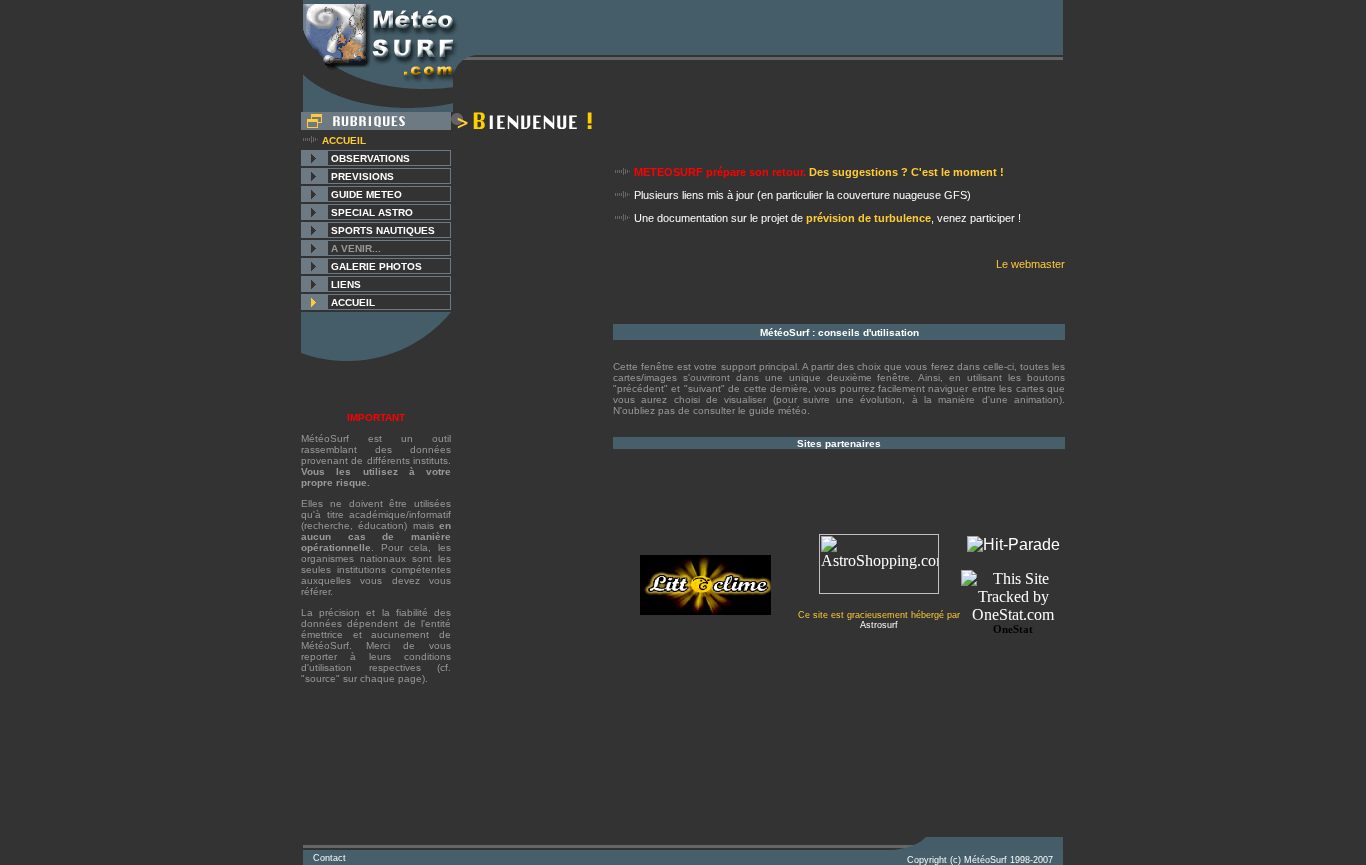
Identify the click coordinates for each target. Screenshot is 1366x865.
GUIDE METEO (366, 194)
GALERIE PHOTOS (376, 266)
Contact (329, 858)
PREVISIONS (362, 176)
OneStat (1013, 629)
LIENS (346, 284)
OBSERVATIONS (370, 158)
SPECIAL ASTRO (372, 212)
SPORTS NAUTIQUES (383, 230)
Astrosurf (879, 625)
